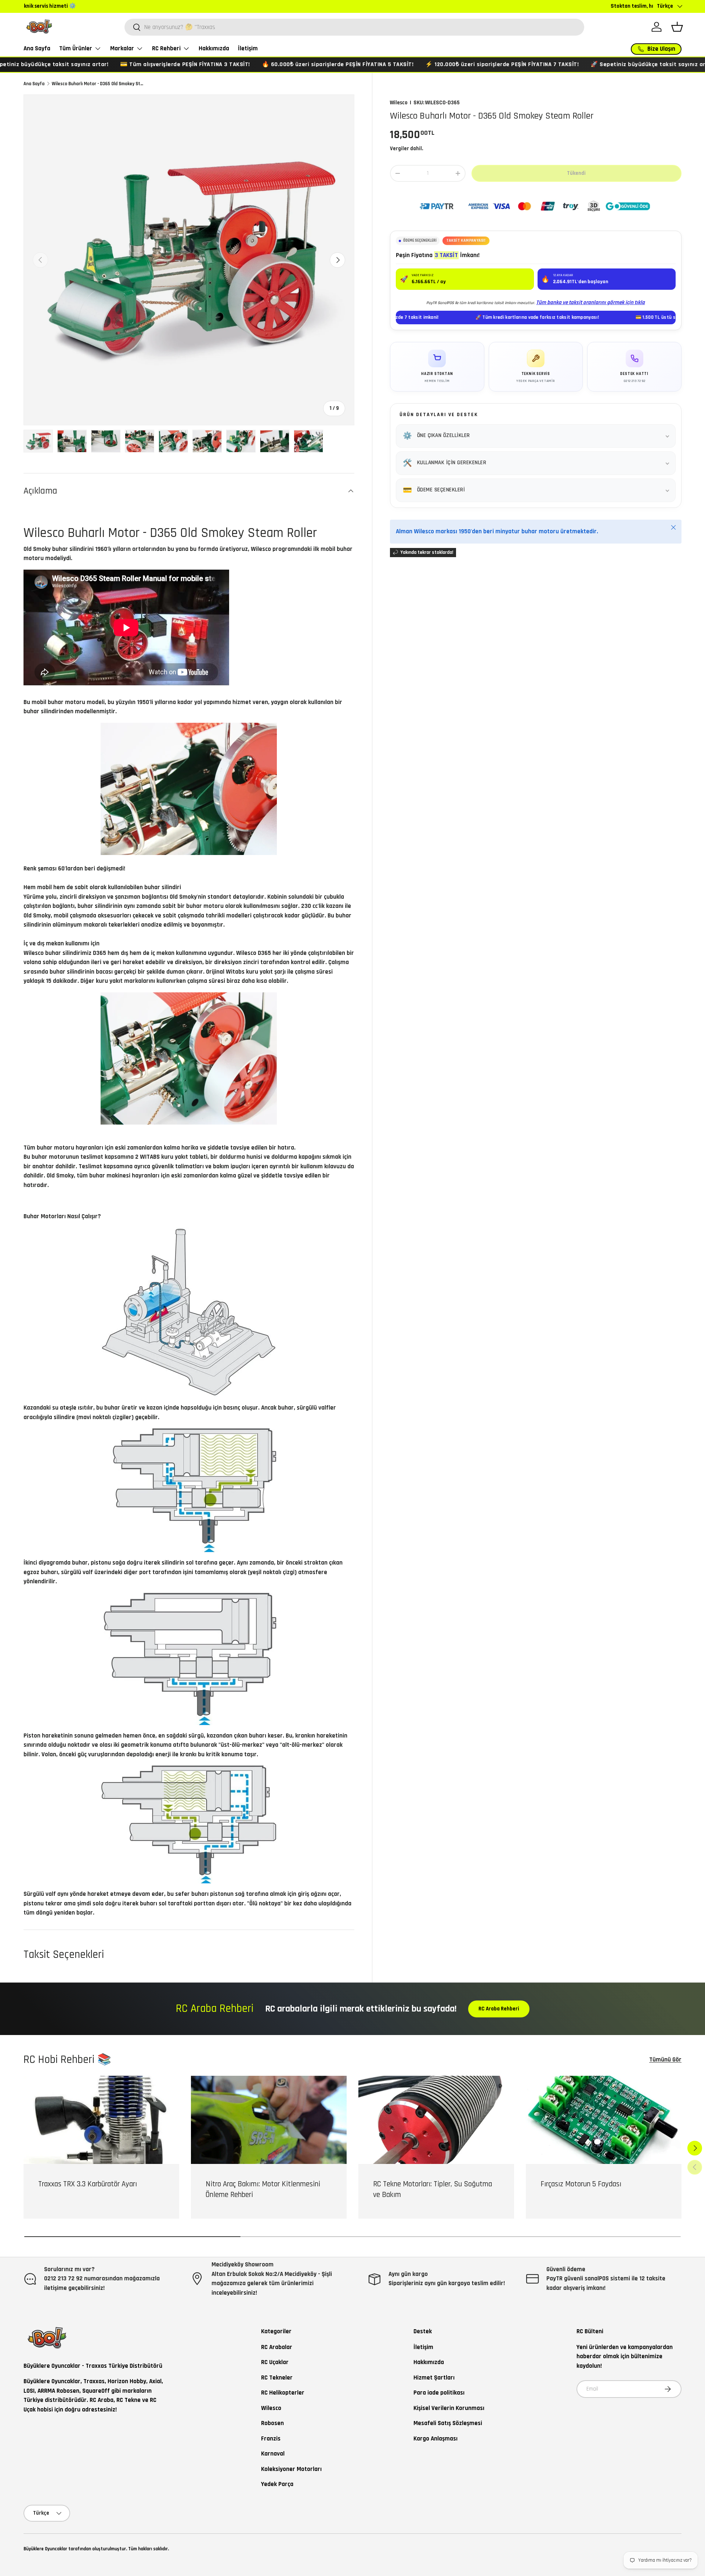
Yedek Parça (277, 2484)
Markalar (122, 48)
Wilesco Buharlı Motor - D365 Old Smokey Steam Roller (99, 84)
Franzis (271, 2439)
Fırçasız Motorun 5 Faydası (581, 2184)
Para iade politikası (439, 2393)
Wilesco (399, 103)
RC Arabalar (277, 2347)
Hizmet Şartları (434, 2378)
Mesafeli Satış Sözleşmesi (448, 2423)
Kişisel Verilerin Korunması (449, 2408)
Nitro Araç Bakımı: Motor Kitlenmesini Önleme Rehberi (263, 2189)
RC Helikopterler (283, 2393)
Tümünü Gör (665, 2060)
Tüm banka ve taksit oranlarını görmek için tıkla (590, 302)
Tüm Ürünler (76, 48)
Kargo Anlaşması (435, 2439)
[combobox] (354, 27)
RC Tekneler (277, 2378)
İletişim (248, 48)
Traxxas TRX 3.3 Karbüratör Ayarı (88, 2184)
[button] (677, 27)
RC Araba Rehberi (499, 2009)
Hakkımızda (214, 48)
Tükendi (576, 173)
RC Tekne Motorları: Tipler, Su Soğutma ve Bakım (433, 2189)
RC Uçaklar (275, 2362)
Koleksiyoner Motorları (291, 2469)
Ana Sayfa (37, 48)
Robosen (272, 2423)
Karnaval (273, 2454)
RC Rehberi (166, 48)
